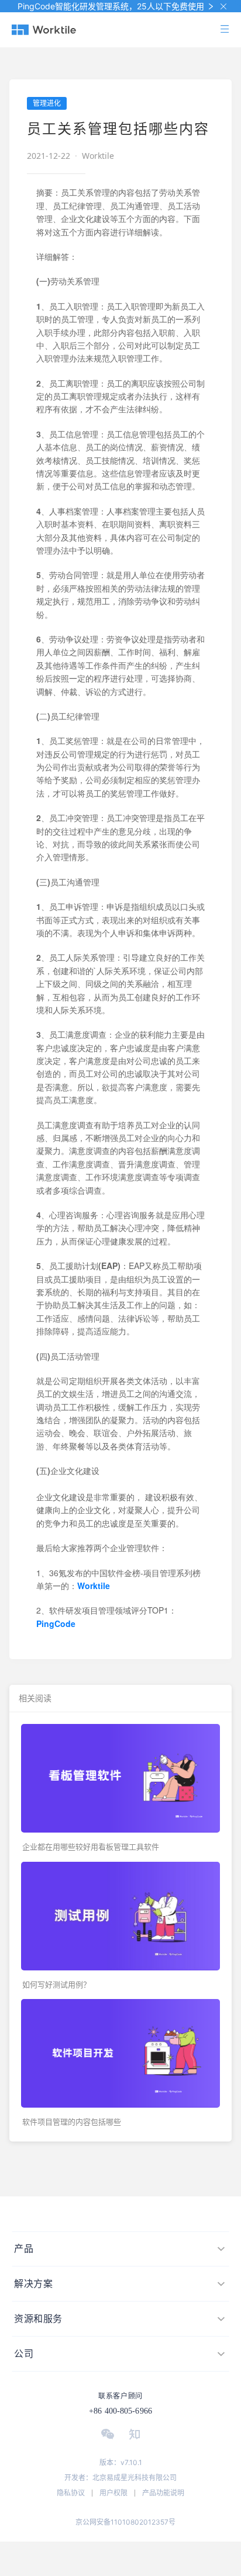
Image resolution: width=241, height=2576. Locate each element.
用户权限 (113, 2493)
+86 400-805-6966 (120, 2411)
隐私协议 (71, 2493)
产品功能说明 (163, 2493)
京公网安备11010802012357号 (125, 2522)
